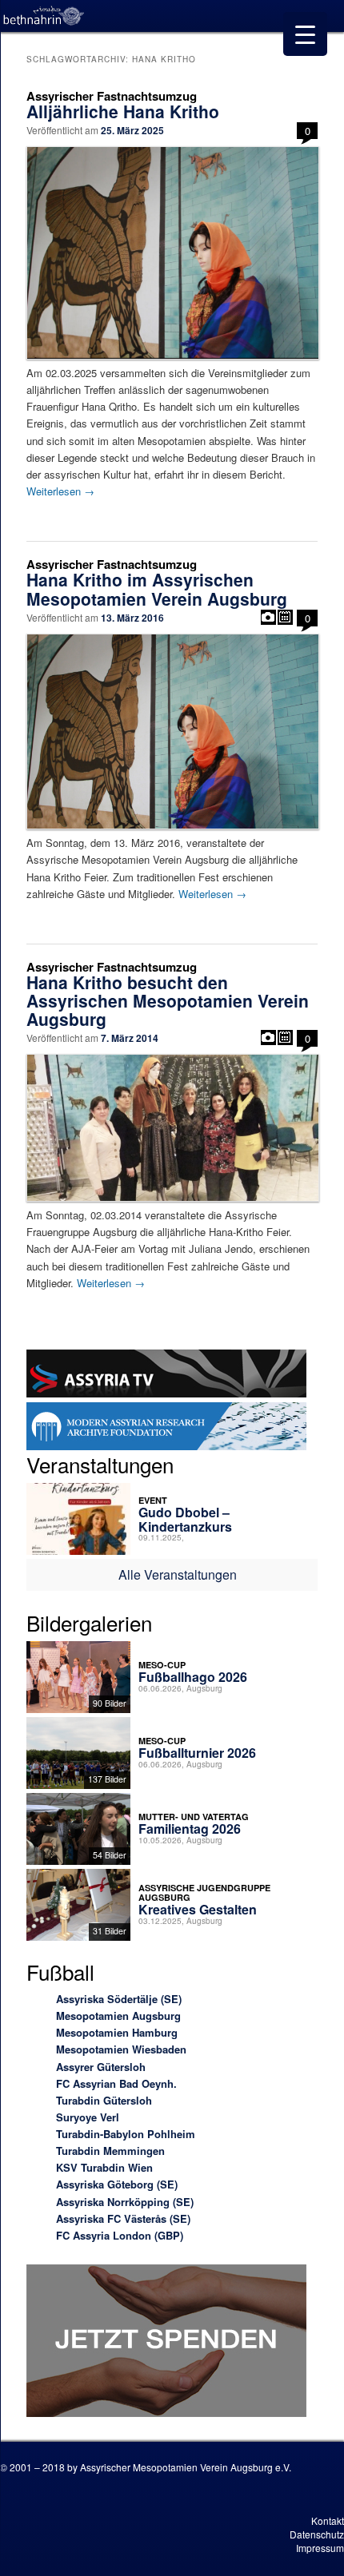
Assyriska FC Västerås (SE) (123, 2218)
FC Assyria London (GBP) (120, 2235)
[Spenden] (166, 2343)
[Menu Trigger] (305, 34)
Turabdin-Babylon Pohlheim (126, 2134)
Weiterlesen (60, 491)
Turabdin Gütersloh (104, 2100)
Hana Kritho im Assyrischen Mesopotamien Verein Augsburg (157, 588)
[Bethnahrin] (44, 16)
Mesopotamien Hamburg (117, 2032)
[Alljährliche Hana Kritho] (172, 252)
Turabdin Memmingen (110, 2151)
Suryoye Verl (88, 2117)
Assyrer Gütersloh (101, 2067)
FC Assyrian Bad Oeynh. (116, 2083)
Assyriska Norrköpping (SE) (125, 2202)
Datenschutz (317, 2534)
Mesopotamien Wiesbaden (121, 2049)
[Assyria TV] (166, 1376)
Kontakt (328, 2520)
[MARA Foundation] (166, 1429)
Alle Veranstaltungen (178, 1574)
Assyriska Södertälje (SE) (119, 1999)
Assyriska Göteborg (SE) (117, 2184)
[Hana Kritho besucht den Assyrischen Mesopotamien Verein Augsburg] (172, 1127)
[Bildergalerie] (268, 617)
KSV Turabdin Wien (104, 2167)
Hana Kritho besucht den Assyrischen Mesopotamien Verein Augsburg (168, 1000)
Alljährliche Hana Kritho (123, 111)
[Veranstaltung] (285, 617)
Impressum (320, 2548)
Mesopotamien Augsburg (118, 2015)
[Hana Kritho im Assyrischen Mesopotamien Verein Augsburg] (172, 731)
